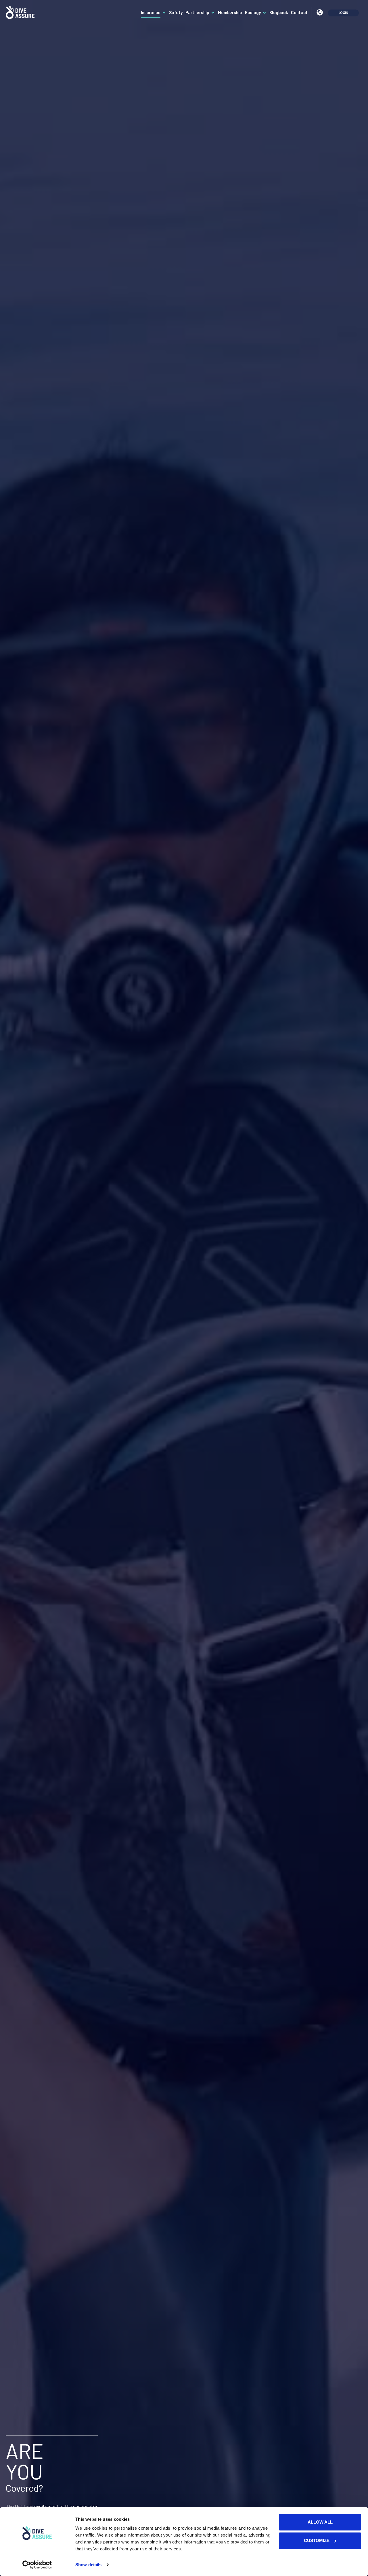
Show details (88, 2565)
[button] (320, 13)
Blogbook (279, 12)
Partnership (197, 12)
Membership (230, 12)
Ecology (253, 12)
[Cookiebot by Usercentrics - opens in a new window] (37, 2565)
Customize (317, 2540)
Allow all (320, 2522)
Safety (176, 12)
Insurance (151, 12)
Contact (299, 12)
